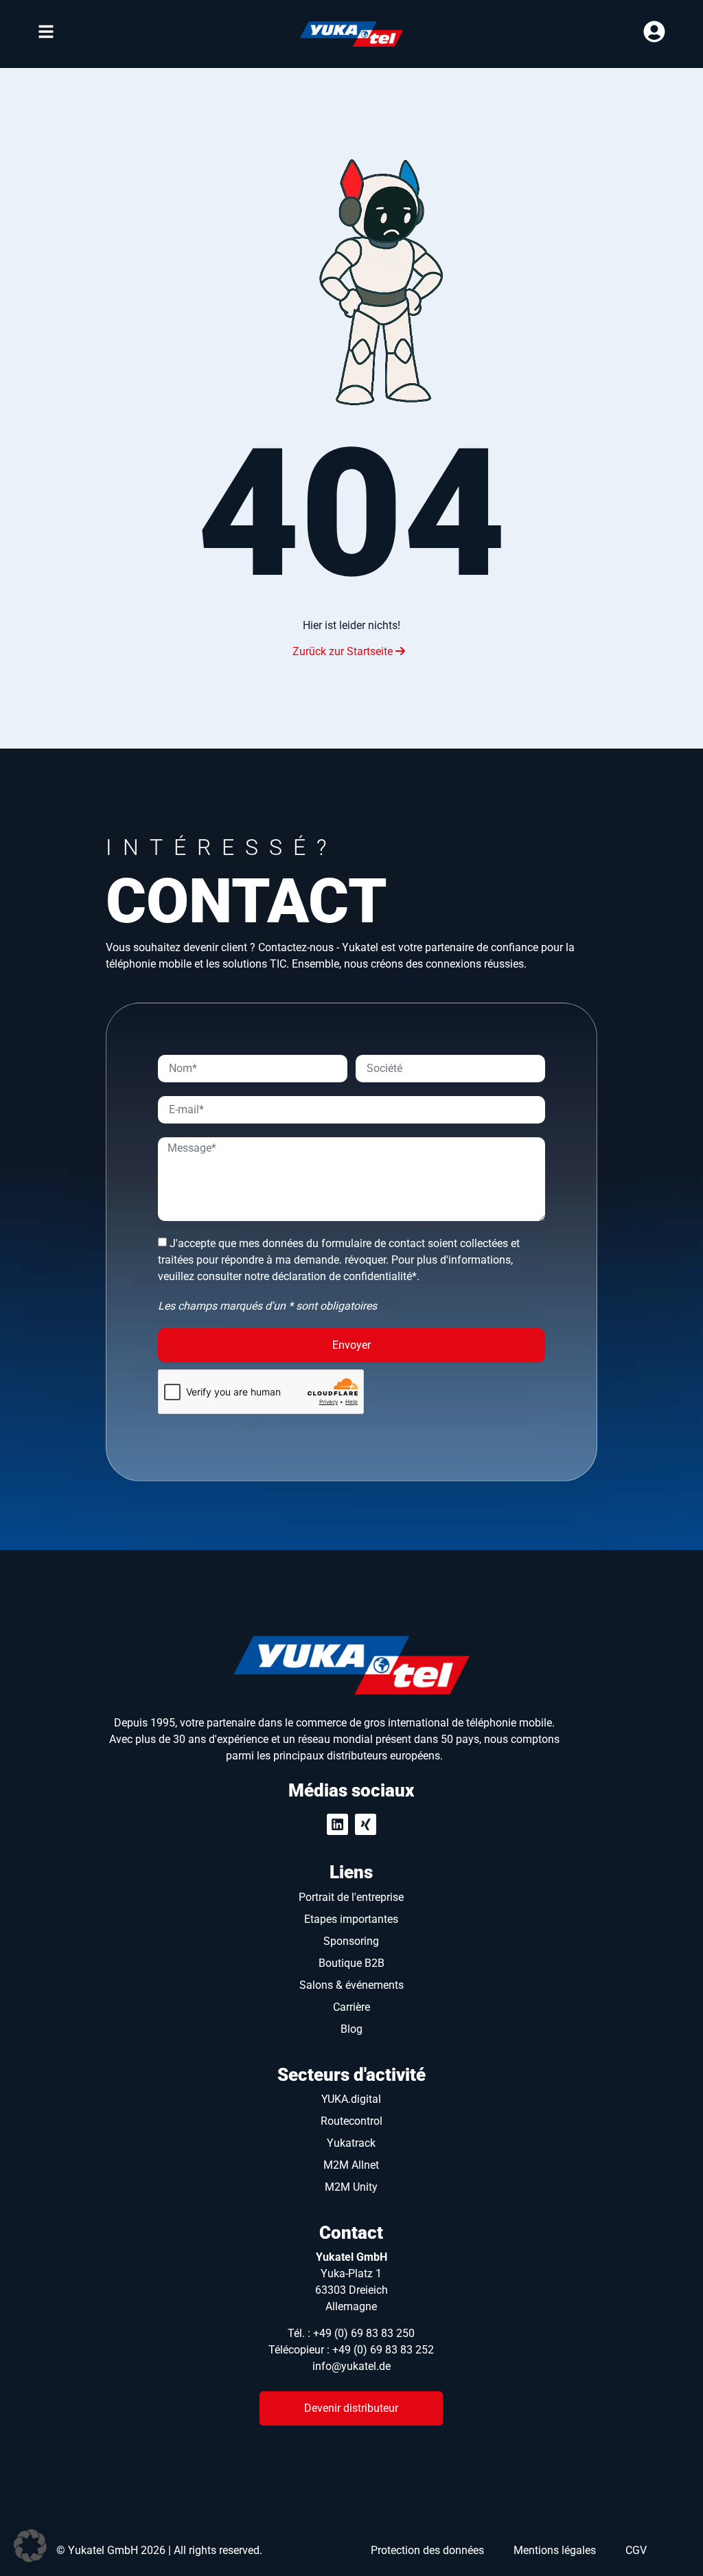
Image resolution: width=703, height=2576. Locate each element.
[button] (30, 2546)
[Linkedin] (337, 1824)
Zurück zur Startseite (344, 651)
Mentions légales (555, 2550)
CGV (636, 2550)
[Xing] (366, 1824)
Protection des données (427, 2550)
